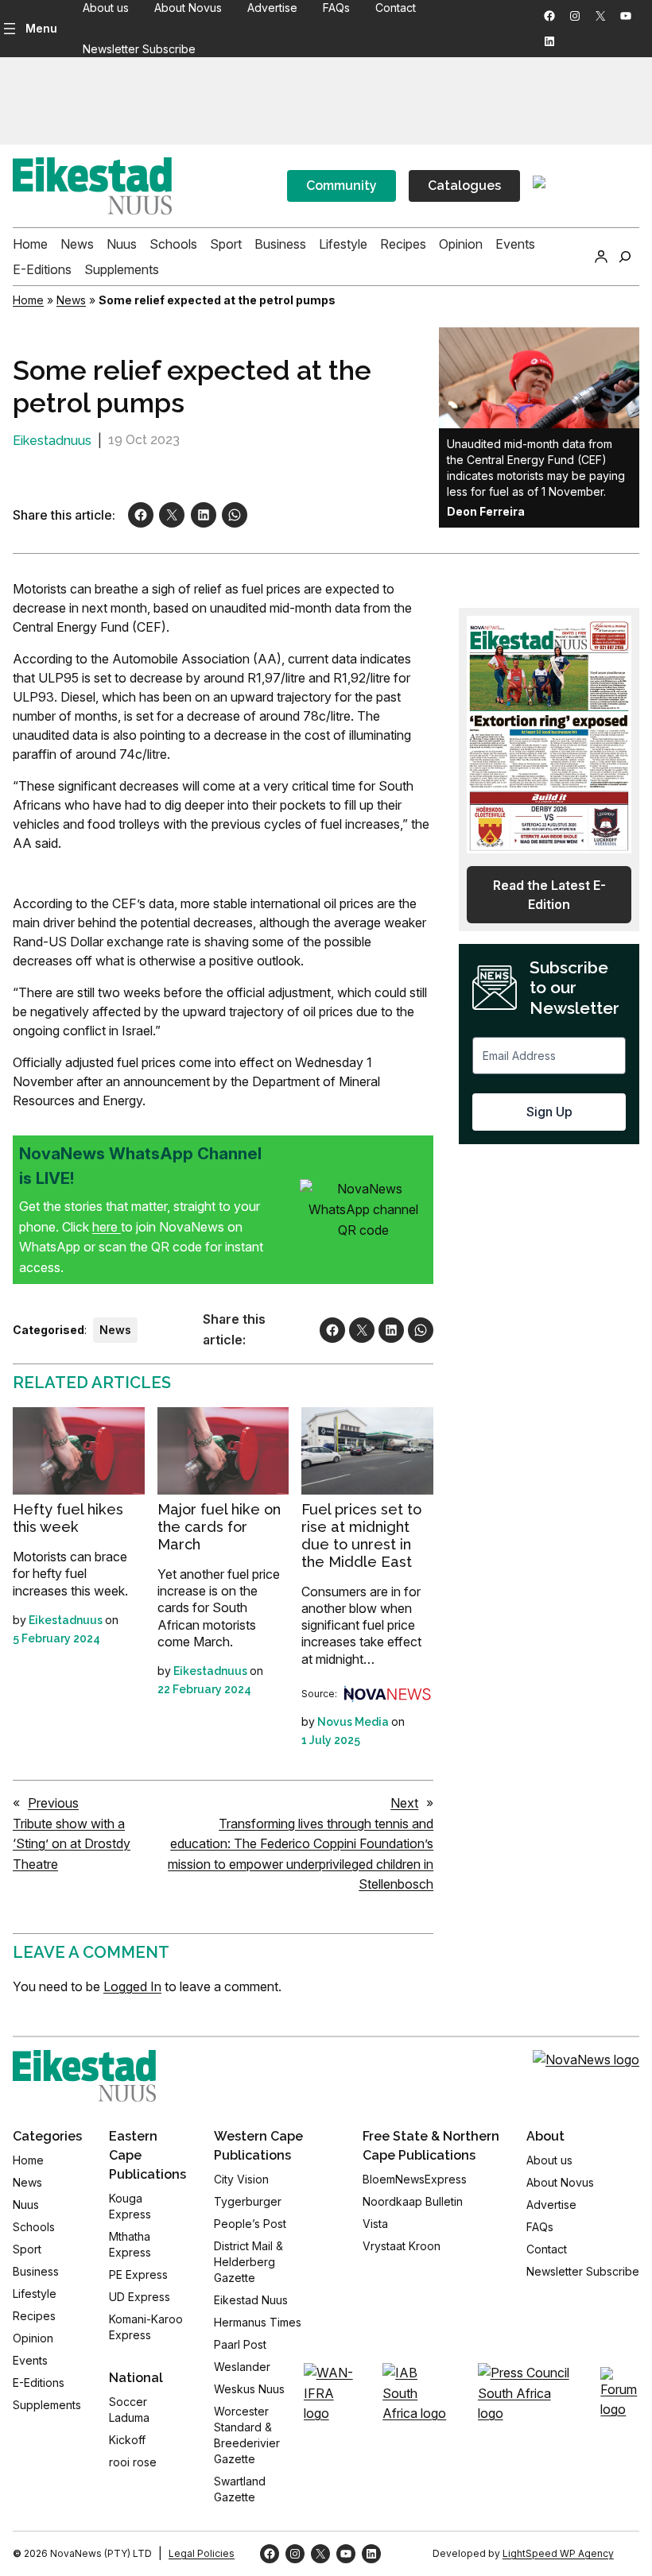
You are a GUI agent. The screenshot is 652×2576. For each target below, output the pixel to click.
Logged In (132, 1986)
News (71, 300)
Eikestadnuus (52, 441)
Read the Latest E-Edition (549, 895)
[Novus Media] (387, 1694)
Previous (53, 1803)
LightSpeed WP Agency (558, 2553)
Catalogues (464, 186)
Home (28, 300)
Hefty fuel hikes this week (68, 1518)
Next (404, 1803)
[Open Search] (625, 257)
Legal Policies (202, 2553)
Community (342, 186)
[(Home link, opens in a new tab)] (84, 2076)
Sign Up (549, 1112)
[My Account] (601, 257)
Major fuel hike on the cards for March (219, 1527)
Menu (41, 28)
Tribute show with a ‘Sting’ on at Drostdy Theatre (72, 1844)
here (107, 1227)
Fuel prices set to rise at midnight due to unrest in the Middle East (361, 1535)
